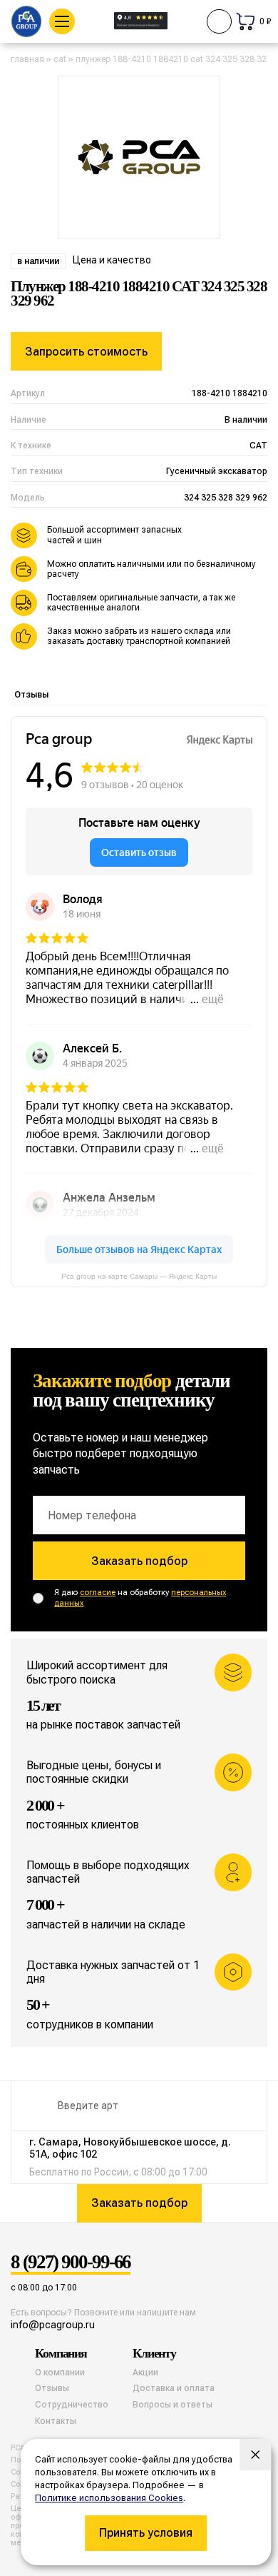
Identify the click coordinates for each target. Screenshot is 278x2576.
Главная (27, 59)
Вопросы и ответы (173, 2405)
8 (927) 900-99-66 (71, 2263)
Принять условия (146, 2533)
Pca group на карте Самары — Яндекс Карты (139, 1276)
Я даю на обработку (140, 1598)
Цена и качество (112, 260)
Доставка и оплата (174, 2388)
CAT (60, 59)
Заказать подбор (139, 1561)
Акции (145, 2373)
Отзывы (31, 695)
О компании (60, 2373)
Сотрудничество (72, 2405)
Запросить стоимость (86, 352)
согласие (98, 1593)
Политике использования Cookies (109, 2498)
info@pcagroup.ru (53, 2325)
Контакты (56, 2421)
